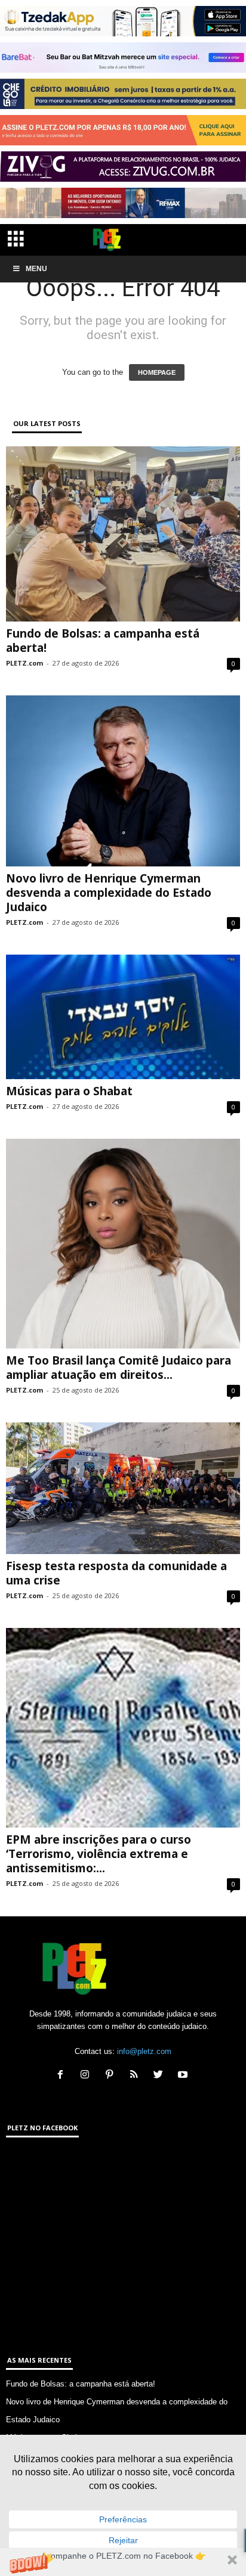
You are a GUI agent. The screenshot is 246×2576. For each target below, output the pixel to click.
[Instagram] (87, 2076)
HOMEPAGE (157, 372)
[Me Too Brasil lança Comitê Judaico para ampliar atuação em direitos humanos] (123, 1244)
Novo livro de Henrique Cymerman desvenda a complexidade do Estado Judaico (109, 893)
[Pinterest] (112, 2076)
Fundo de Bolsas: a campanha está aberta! (103, 641)
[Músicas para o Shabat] (123, 1017)
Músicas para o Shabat (69, 1091)
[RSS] (136, 2076)
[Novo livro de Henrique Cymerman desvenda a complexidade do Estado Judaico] (123, 781)
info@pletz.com (144, 2051)
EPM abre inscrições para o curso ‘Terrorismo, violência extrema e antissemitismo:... (99, 1854)
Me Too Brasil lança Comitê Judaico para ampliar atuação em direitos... (119, 1368)
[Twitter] (161, 2076)
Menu (36, 269)
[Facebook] (63, 2076)
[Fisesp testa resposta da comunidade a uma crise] (123, 1488)
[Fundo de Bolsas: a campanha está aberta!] (123, 534)
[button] (123, 2562)
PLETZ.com (24, 663)
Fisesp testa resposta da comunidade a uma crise (116, 1573)
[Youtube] (184, 2076)
